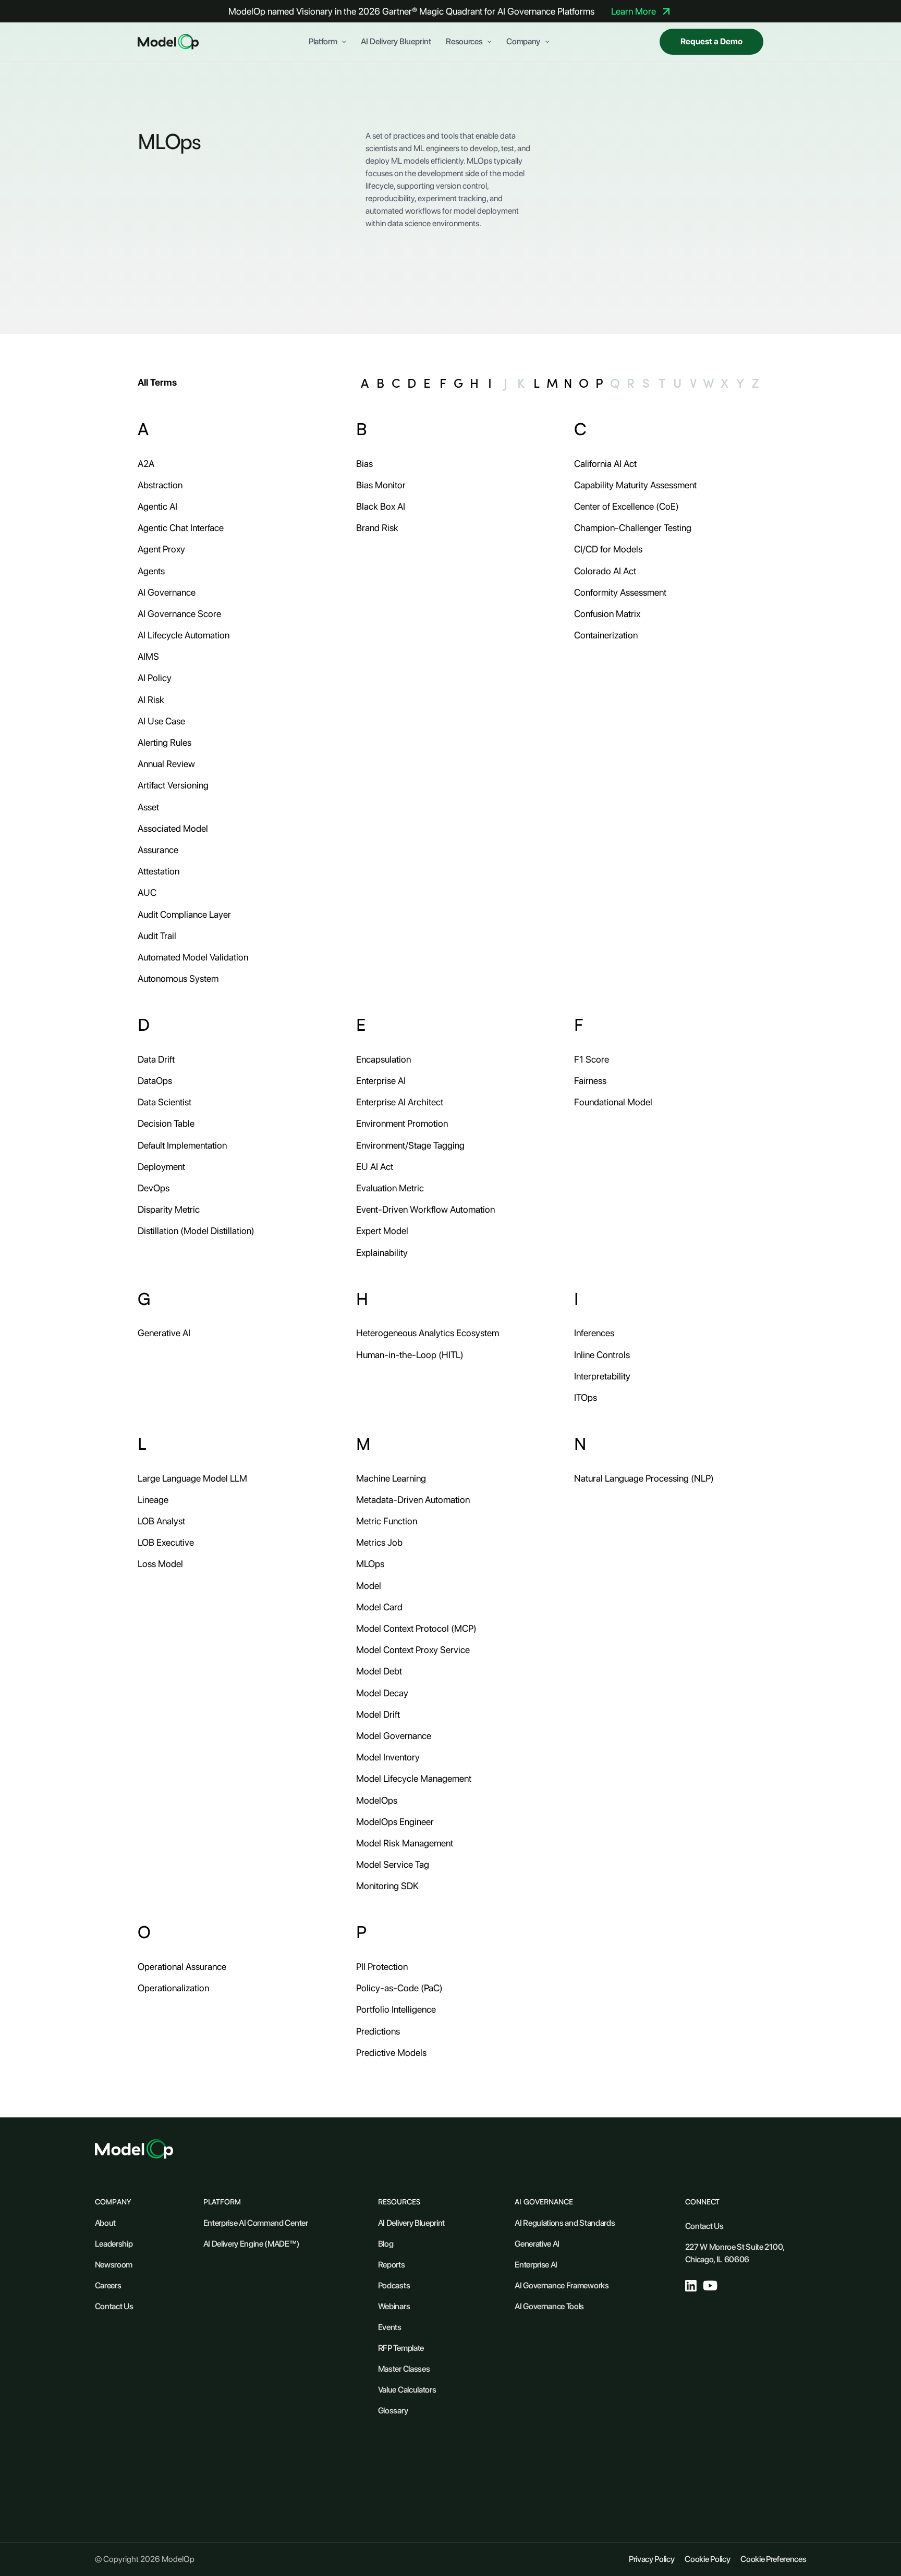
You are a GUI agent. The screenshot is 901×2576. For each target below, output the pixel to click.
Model (369, 1586)
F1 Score (592, 1059)
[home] (168, 42)
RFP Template (401, 2348)
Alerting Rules (165, 742)
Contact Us (114, 2306)
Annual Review (166, 764)
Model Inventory (388, 1757)
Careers (108, 2285)
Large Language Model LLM (192, 1478)
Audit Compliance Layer (184, 914)
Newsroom (114, 2265)
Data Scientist (165, 1102)
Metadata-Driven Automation (413, 1500)
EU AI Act (375, 1167)
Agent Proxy (161, 549)
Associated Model (173, 828)
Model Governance (394, 1736)
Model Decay (382, 1693)
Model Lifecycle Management (414, 1778)
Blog (386, 2244)
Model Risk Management (405, 1843)
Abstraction (160, 485)
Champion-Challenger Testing (633, 528)
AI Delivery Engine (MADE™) (252, 2244)
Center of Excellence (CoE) (626, 506)
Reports (392, 2265)
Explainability (382, 1253)
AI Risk (151, 700)
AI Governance (167, 592)
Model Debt (379, 1671)
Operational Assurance (182, 1967)
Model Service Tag (393, 1864)
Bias (364, 464)
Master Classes (404, 2369)
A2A (146, 464)
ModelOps (377, 1800)
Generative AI (164, 1333)
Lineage (153, 1500)
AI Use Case (161, 721)
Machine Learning (391, 1478)
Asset (148, 807)
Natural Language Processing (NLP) (644, 1478)
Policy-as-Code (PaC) (399, 1988)
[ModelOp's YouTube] (710, 2285)
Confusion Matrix (607, 614)
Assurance (158, 850)
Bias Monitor (381, 485)
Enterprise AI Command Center (256, 2223)
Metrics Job (379, 1542)
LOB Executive (166, 1542)
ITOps (586, 1397)
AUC (147, 892)
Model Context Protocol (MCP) (416, 1628)
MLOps (370, 1564)
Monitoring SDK (387, 1886)
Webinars (394, 2306)
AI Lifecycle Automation (184, 635)
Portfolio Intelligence (396, 2009)
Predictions (378, 2031)
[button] (327, 42)
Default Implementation (182, 1145)
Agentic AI (157, 506)
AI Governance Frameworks (562, 2285)
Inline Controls (602, 1355)
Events (390, 2327)
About (105, 2223)
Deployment (161, 1167)
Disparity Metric (169, 1209)
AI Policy (155, 678)
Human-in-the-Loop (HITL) (410, 1355)
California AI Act (605, 464)
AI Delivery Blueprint (396, 42)
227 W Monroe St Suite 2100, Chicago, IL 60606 (735, 2253)
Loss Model (160, 1564)
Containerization (606, 635)
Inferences (594, 1333)
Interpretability (602, 1376)
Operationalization (173, 1988)
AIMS (148, 656)
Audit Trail (157, 936)
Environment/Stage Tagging (410, 1145)
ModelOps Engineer (395, 1822)
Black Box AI (381, 506)
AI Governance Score (179, 614)
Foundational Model (613, 1102)
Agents (151, 571)
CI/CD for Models (608, 549)
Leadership (114, 2244)
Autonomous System (178, 978)
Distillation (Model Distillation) (196, 1231)
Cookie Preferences (773, 2559)
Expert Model (382, 1231)
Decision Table (166, 1123)
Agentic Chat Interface (181, 528)
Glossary (393, 2411)
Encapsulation (383, 1059)
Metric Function (387, 1521)
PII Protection (382, 1967)
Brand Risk (377, 528)
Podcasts (394, 2285)
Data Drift (156, 1059)
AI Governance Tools (549, 2306)
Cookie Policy (707, 2559)
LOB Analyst (161, 1521)
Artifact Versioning (173, 785)
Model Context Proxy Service (413, 1650)
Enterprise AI (381, 1081)
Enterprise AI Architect (400, 1102)
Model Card (379, 1607)
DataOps (155, 1081)
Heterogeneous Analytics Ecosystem (428, 1333)
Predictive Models (391, 2053)
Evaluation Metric (390, 1188)
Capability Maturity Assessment (635, 485)
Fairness (590, 1081)
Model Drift (378, 1714)
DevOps (154, 1188)
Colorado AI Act (605, 571)
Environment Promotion (402, 1123)
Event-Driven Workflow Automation (425, 1209)
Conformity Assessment (620, 592)
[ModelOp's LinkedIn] (691, 2286)
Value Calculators (407, 2390)
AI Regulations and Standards (565, 2223)
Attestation (159, 871)
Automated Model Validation (193, 957)
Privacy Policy (652, 2559)
